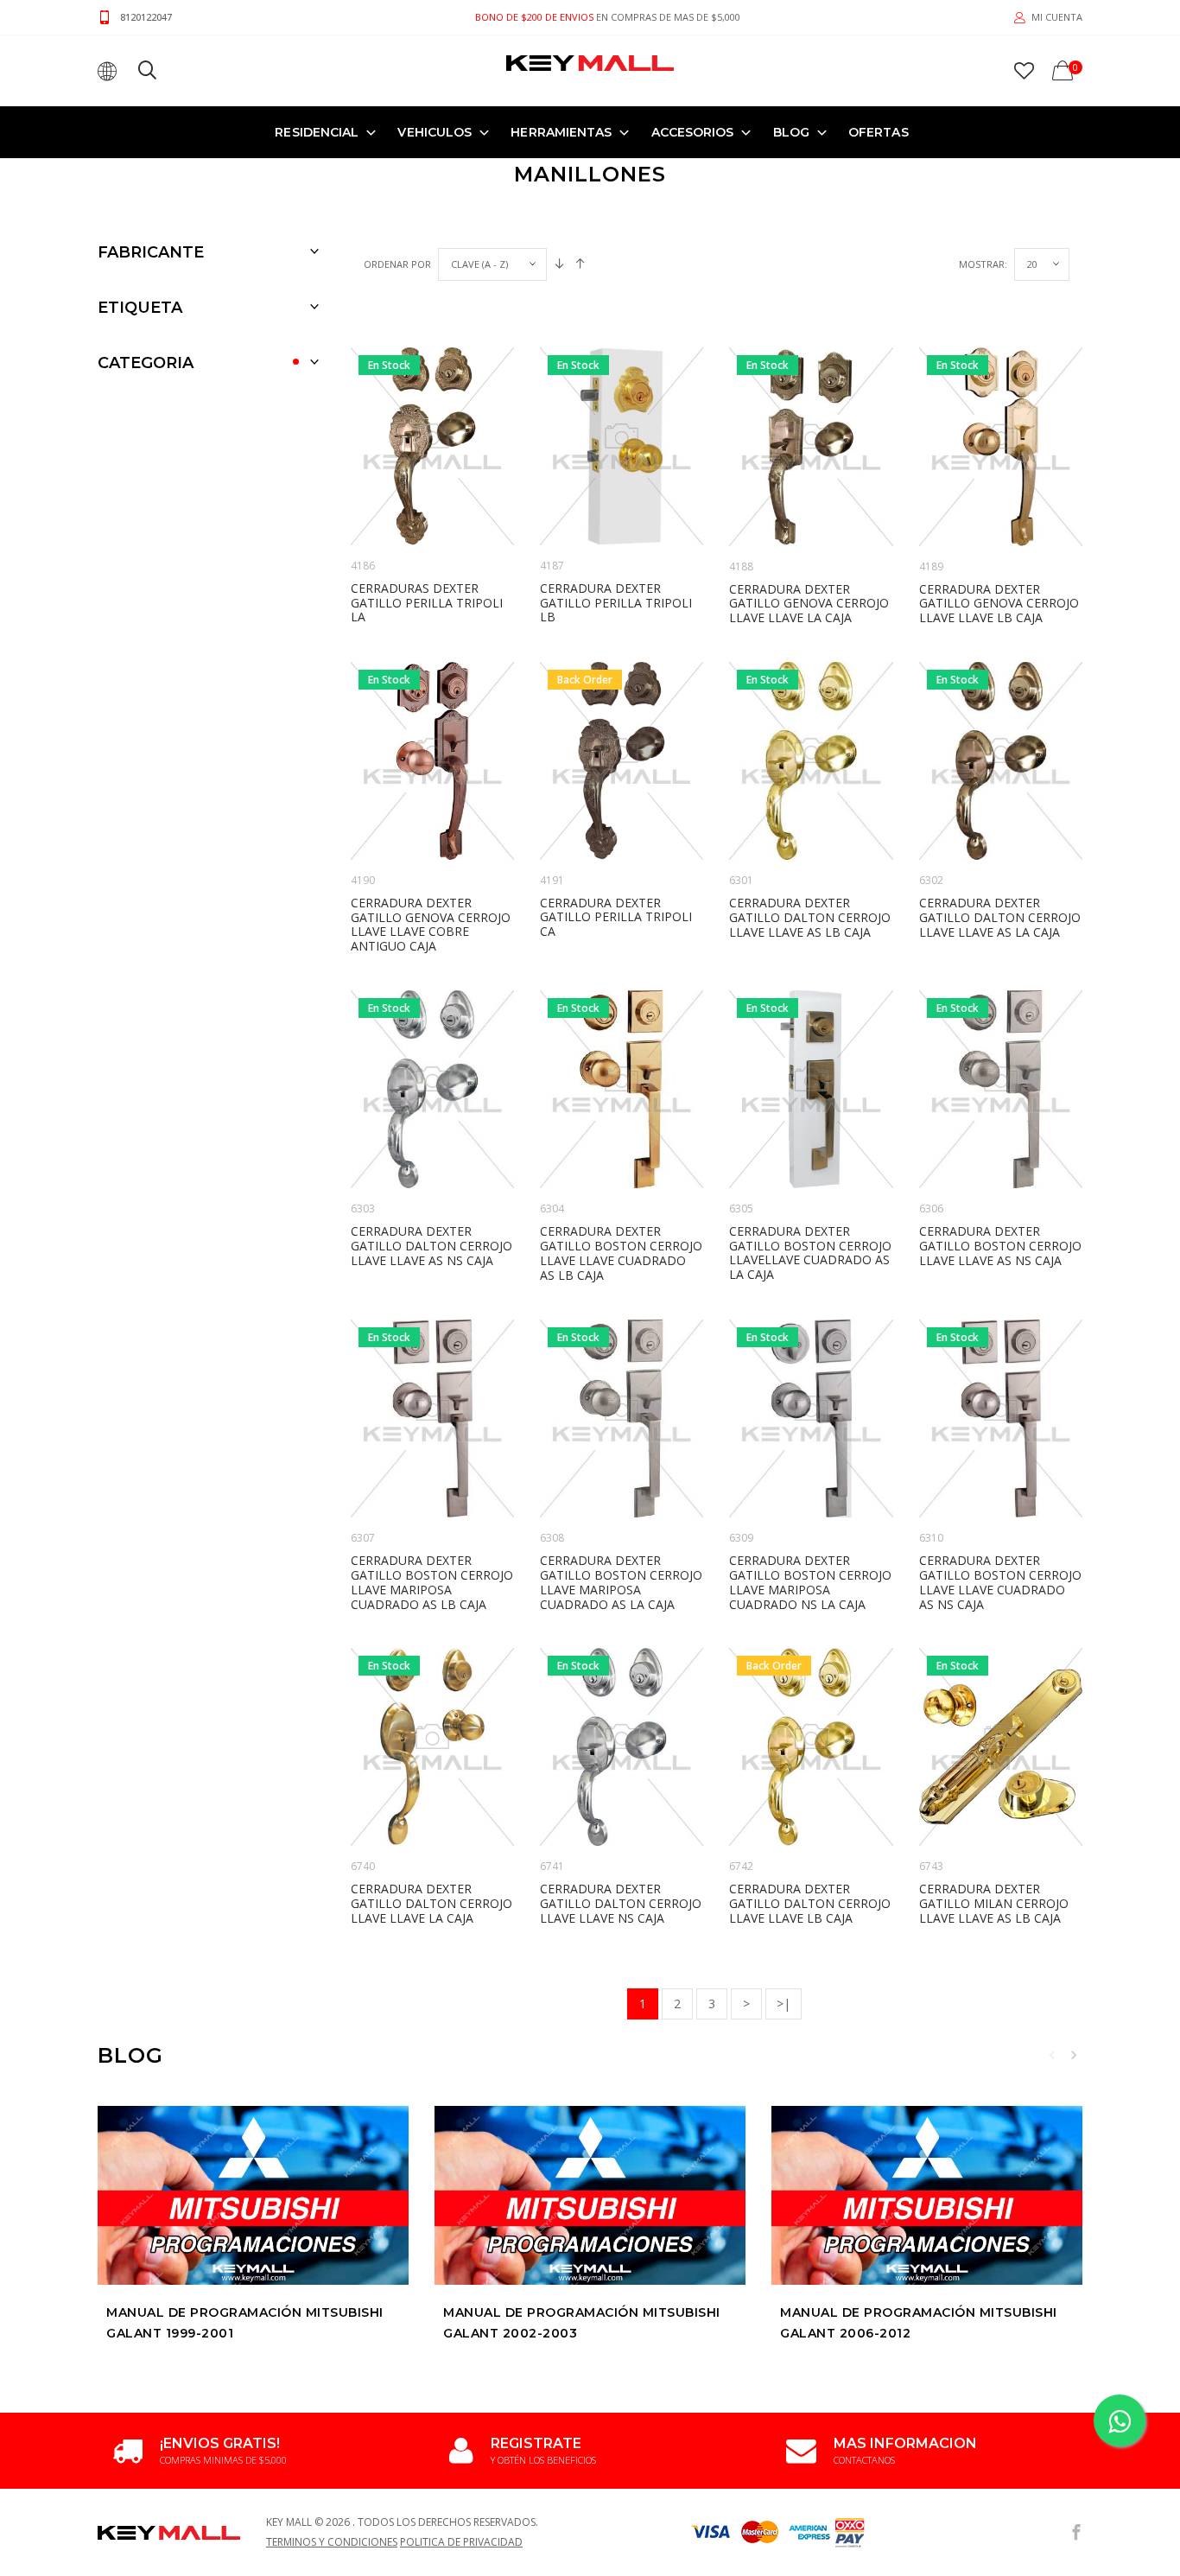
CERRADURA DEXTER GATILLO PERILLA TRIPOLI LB (616, 603)
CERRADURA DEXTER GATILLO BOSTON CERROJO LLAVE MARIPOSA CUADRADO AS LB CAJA (432, 1582)
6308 (552, 1538)
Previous (1052, 2055)
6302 (931, 880)
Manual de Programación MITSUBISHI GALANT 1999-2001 (245, 2323)
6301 (741, 880)
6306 (931, 1208)
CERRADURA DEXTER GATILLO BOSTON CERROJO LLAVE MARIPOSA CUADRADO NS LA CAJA (810, 1582)
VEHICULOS (435, 132)
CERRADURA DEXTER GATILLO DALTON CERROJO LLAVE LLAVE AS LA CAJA (1000, 917)
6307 (363, 1538)
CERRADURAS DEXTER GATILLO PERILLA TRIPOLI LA (427, 603)
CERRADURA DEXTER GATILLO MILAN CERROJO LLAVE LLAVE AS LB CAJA (994, 1903)
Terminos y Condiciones (332, 2542)
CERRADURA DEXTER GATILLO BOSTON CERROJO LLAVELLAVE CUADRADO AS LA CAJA (810, 1253)
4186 (363, 566)
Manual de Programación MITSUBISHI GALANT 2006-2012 (919, 2323)
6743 (931, 1866)
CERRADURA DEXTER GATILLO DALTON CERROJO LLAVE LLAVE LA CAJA (431, 1903)
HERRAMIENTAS (561, 132)
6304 (552, 1208)
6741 (552, 1866)
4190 (363, 880)
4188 (741, 566)
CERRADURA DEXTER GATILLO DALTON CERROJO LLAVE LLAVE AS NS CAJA (431, 1246)
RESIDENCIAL (317, 132)
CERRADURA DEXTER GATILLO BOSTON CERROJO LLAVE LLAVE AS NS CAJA (1000, 1246)
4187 (552, 566)
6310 (931, 1538)
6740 (363, 1866)
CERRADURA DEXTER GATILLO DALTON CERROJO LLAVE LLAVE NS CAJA (621, 1903)
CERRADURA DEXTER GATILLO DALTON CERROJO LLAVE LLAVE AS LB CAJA (810, 917)
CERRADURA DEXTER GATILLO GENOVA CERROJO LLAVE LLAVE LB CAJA (999, 604)
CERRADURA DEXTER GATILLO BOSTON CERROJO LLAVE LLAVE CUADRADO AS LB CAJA (621, 1253)
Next (1074, 2055)
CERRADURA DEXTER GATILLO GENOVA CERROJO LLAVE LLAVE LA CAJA (809, 604)
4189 (931, 566)
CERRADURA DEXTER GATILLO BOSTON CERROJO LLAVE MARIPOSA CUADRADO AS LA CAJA (621, 1582)
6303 (363, 1208)
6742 (741, 1866)
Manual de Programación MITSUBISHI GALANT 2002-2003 (582, 2323)
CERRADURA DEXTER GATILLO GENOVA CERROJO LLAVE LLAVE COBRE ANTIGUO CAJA (431, 924)
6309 (741, 1538)
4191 (552, 880)
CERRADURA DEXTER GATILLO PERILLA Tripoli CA (616, 917)
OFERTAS (879, 132)
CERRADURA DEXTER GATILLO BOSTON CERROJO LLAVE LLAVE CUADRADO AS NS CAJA (1000, 1582)
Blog (791, 132)
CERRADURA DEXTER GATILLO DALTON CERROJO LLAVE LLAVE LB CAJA (810, 1903)
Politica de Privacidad (461, 2542)
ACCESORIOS (693, 132)
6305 (741, 1208)
